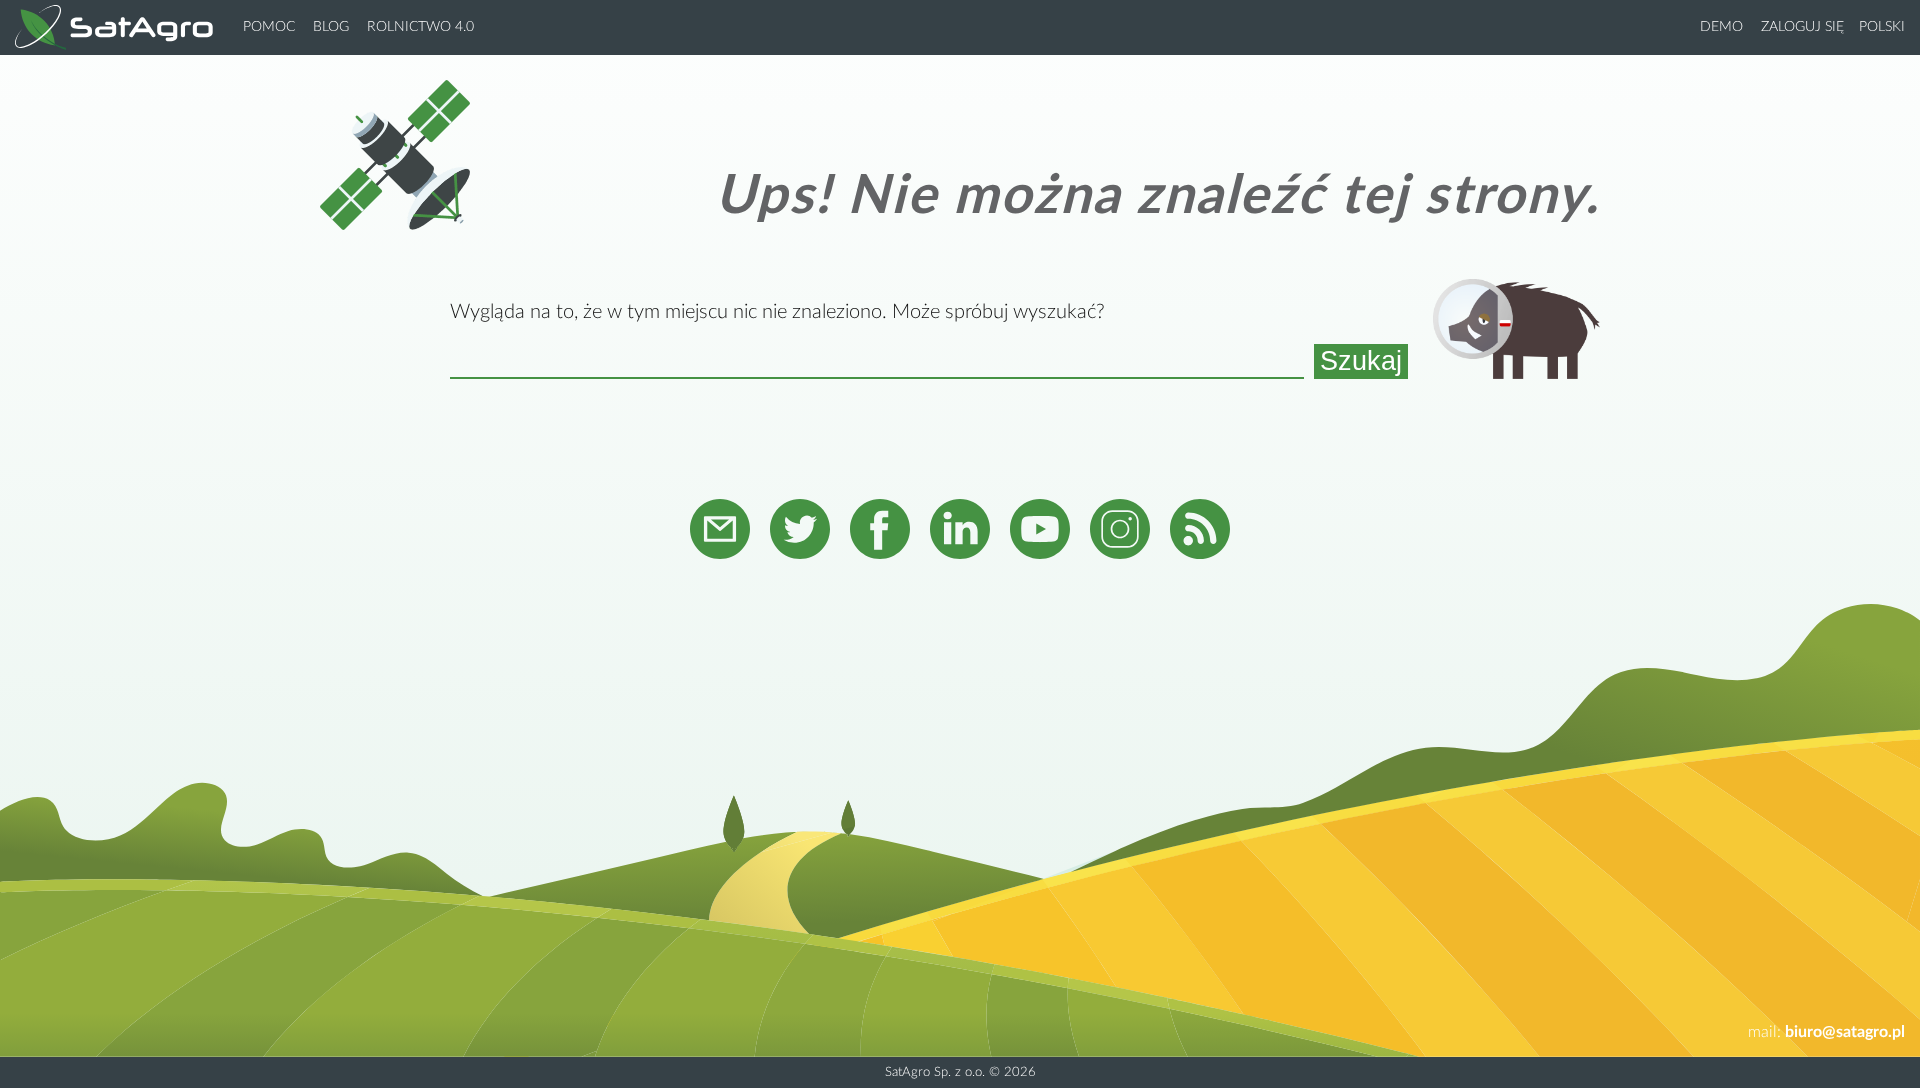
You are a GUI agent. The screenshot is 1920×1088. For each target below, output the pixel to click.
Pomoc (269, 27)
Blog (331, 27)
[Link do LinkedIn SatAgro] (960, 531)
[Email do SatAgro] (720, 531)
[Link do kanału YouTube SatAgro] (1040, 531)
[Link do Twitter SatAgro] (800, 531)
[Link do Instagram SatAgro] (1120, 531)
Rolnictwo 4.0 (420, 27)
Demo (1721, 27)
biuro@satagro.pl (1845, 1032)
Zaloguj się (1802, 27)
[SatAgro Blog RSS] (1200, 531)
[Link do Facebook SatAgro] (880, 531)
